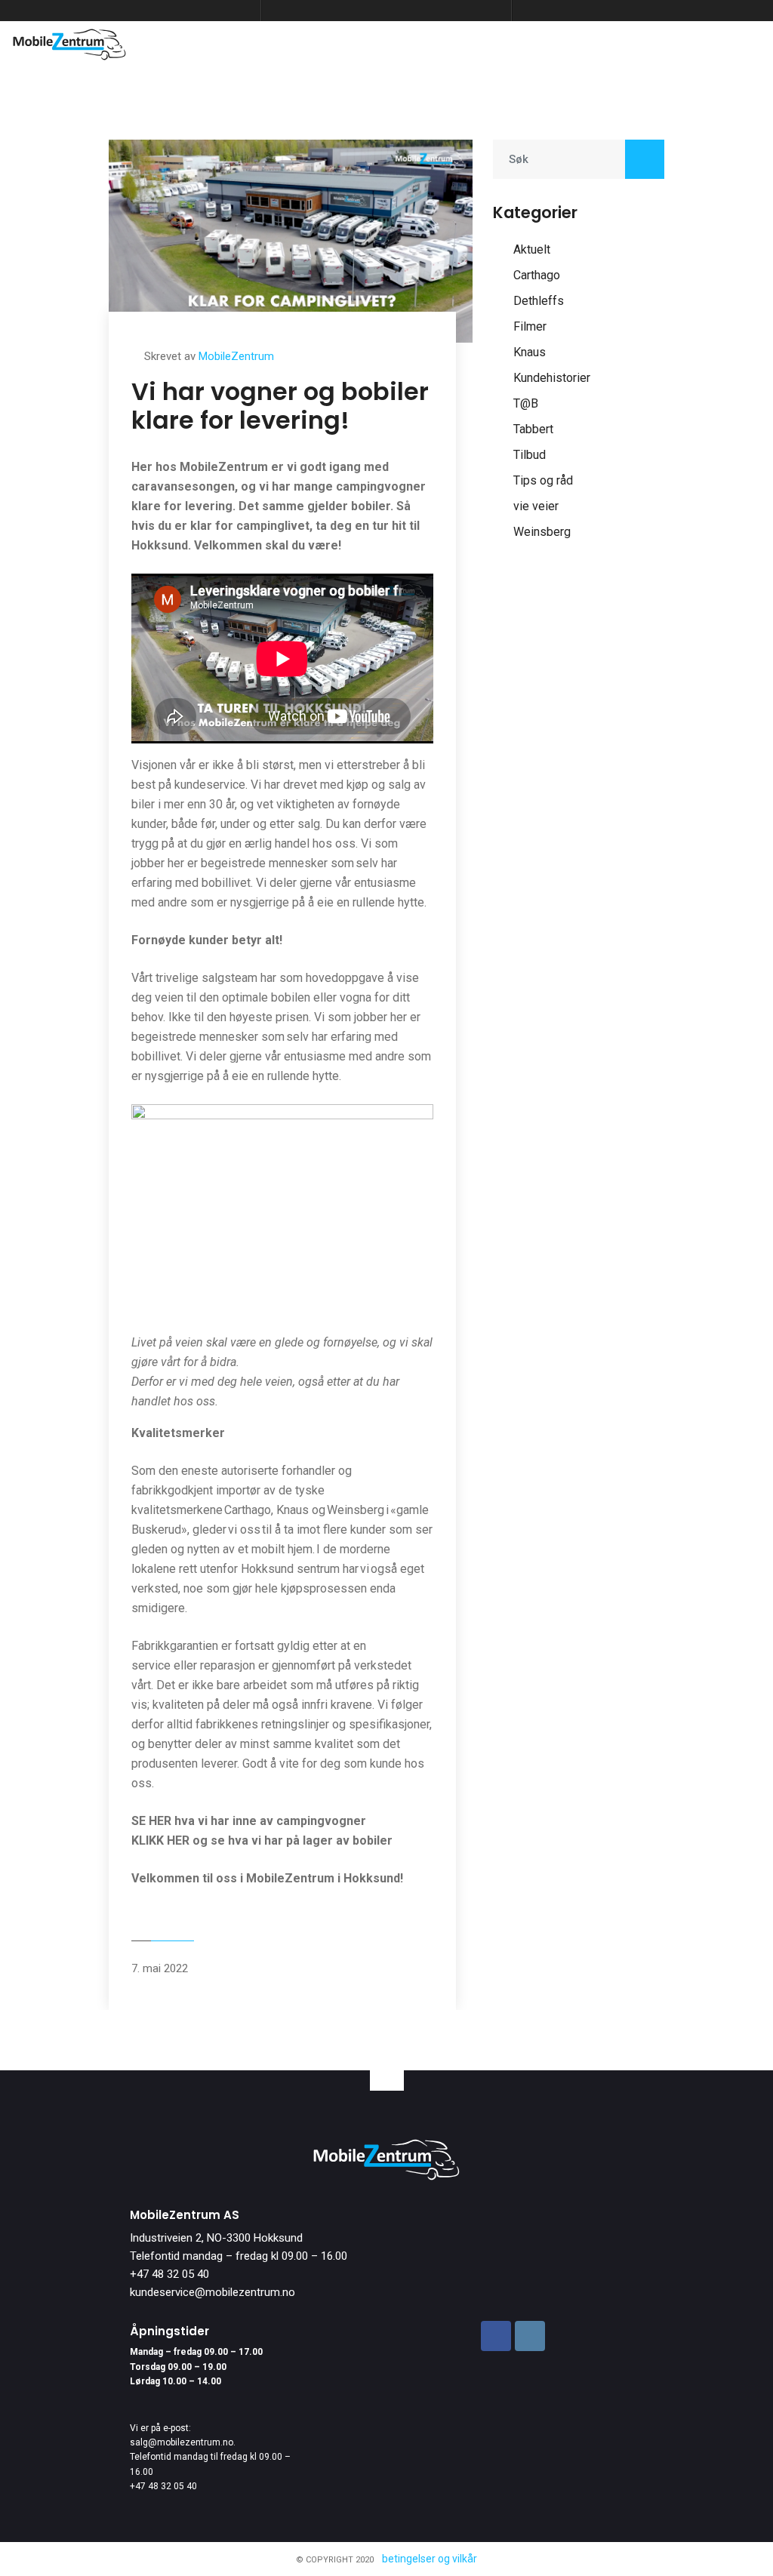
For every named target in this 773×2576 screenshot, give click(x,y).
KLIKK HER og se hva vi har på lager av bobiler (262, 1840)
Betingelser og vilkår (430, 2559)
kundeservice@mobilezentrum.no (212, 2292)
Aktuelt (532, 249)
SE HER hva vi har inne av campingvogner (249, 1821)
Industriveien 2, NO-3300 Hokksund (216, 2238)
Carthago (537, 275)
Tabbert (533, 429)
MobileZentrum (236, 356)
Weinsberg (542, 532)
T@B (526, 403)
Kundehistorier (552, 378)
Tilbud (530, 455)
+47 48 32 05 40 (169, 2274)
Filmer (530, 326)
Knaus (530, 352)
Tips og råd (543, 480)
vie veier (536, 506)
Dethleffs (539, 301)
